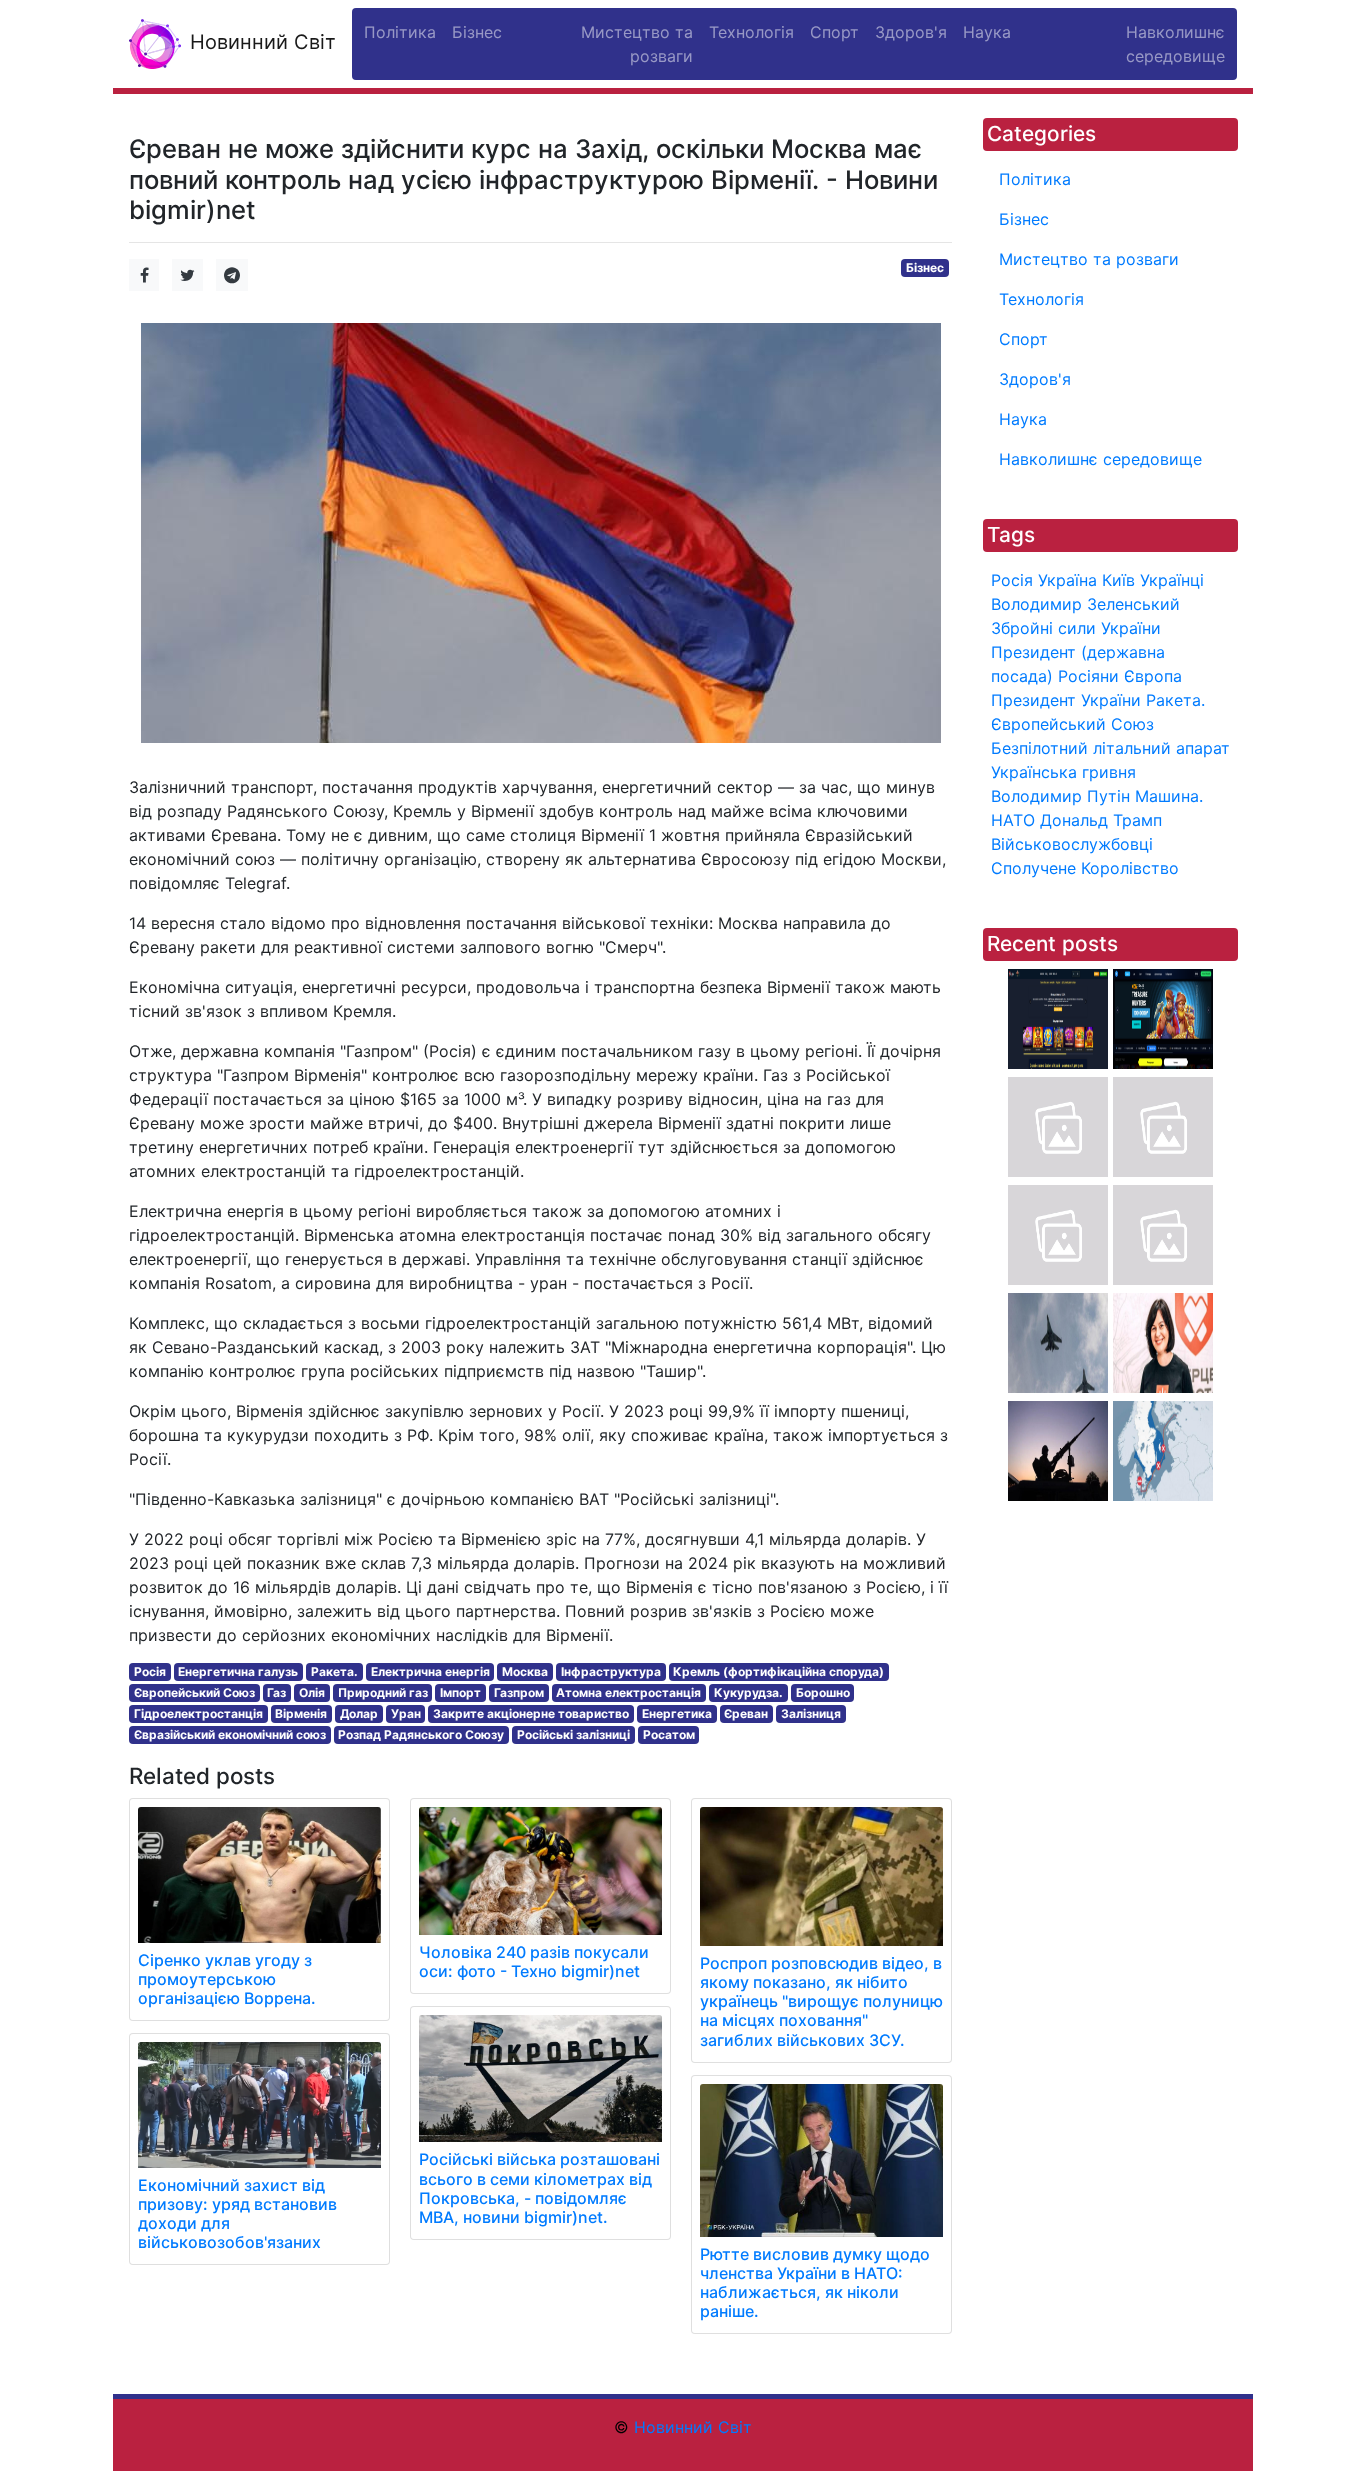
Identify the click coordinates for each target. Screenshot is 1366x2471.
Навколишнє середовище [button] (1175, 44)
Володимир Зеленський (1085, 604)
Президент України (1066, 700)
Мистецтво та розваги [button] (637, 44)
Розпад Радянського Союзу (421, 1734)
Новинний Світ (260, 42)
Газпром (519, 1692)
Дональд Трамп (1101, 820)
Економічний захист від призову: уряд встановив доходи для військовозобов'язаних (237, 2214)
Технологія (1041, 299)
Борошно (823, 1692)
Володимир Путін (1060, 796)
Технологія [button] (751, 32)
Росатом (669, 1734)
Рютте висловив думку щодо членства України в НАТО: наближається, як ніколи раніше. (815, 2283)
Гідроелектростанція (198, 1713)
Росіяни (1088, 676)
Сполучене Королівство (1085, 868)
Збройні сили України (1076, 628)
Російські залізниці (573, 1734)
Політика (1035, 179)
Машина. (1169, 796)
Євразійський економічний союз (230, 1734)
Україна (1067, 580)
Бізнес (925, 267)
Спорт (1023, 339)
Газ (276, 1692)
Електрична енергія (430, 1671)
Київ (1118, 580)
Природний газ (383, 1692)
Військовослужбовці (1072, 844)
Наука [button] (987, 32)
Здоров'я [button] (911, 32)
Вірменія (301, 1713)
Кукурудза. (748, 1692)
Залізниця (811, 1713)
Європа (1153, 676)
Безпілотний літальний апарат (1110, 748)
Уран (406, 1713)
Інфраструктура (611, 1671)
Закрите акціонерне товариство (531, 1713)
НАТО (1013, 820)
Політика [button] (400, 32)
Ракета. (334, 1671)
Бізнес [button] (477, 32)
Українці (1172, 580)
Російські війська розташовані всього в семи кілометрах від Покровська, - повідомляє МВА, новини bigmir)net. (539, 2188)
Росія (150, 1671)
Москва (525, 1671)
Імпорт (460, 1692)
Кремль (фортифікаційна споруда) (778, 1671)
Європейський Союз (194, 1692)
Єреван (746, 1713)
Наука (1023, 419)
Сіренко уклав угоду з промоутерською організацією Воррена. (227, 1979)
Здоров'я (1035, 379)
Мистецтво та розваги (1089, 259)
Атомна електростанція (628, 1692)
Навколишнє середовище (1100, 459)
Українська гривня (1063, 772)
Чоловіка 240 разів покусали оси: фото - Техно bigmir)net (534, 1961)
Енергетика (677, 1713)
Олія (312, 1692)
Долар (359, 1713)
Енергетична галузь (238, 1671)
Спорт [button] (834, 32)
